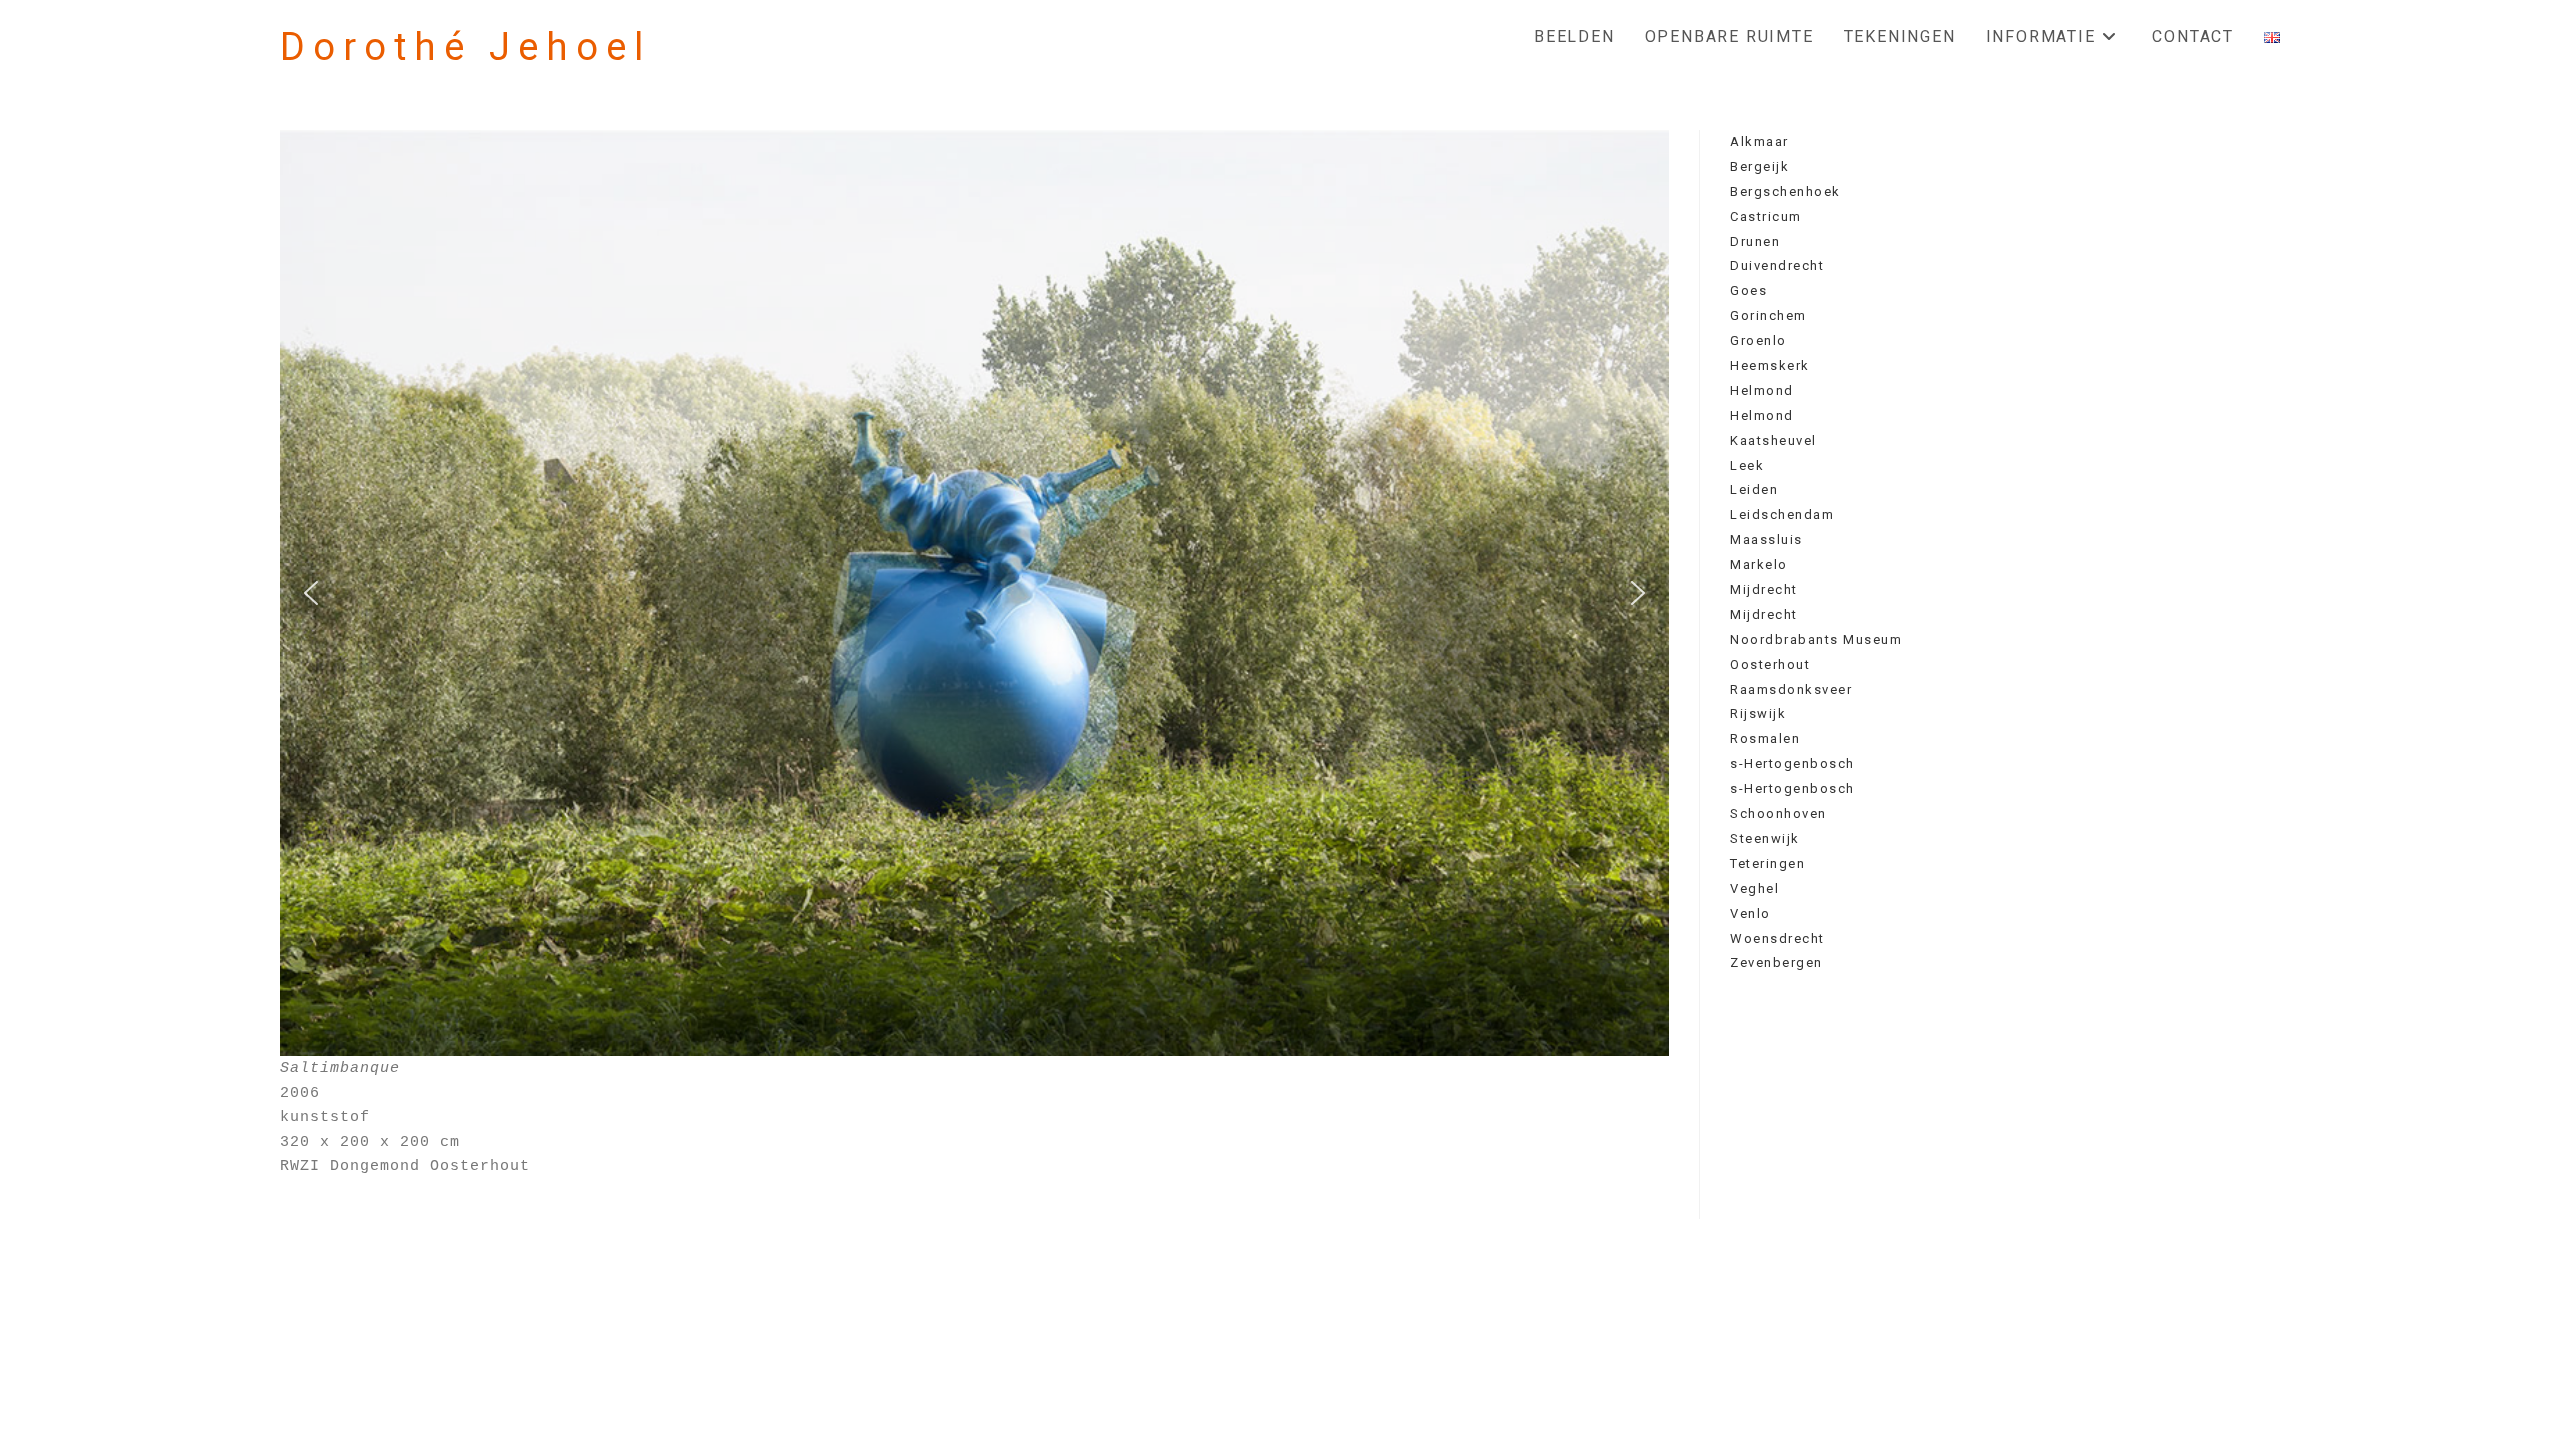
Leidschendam (1782, 514)
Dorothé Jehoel (465, 47)
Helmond (1762, 390)
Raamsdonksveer (1791, 689)
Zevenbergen (1776, 962)
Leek (1747, 465)
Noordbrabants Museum (1816, 639)
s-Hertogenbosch (1792, 763)
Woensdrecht (1777, 938)
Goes (1748, 290)
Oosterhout (1770, 664)
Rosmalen (1765, 738)
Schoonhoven (1778, 813)
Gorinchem (1768, 315)
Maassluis (1766, 539)
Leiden (1754, 489)
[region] (974, 593)
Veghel (1754, 888)
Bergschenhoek (1785, 191)
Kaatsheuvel (1773, 440)
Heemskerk (1770, 365)
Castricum (1766, 216)
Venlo (1750, 913)
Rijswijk (1758, 713)
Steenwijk (1765, 838)
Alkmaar (1759, 141)
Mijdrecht (1764, 589)
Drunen (1755, 241)
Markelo (1759, 564)
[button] (311, 593)
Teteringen (1767, 863)
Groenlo (1758, 340)
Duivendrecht (1777, 265)
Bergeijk (1759, 166)
